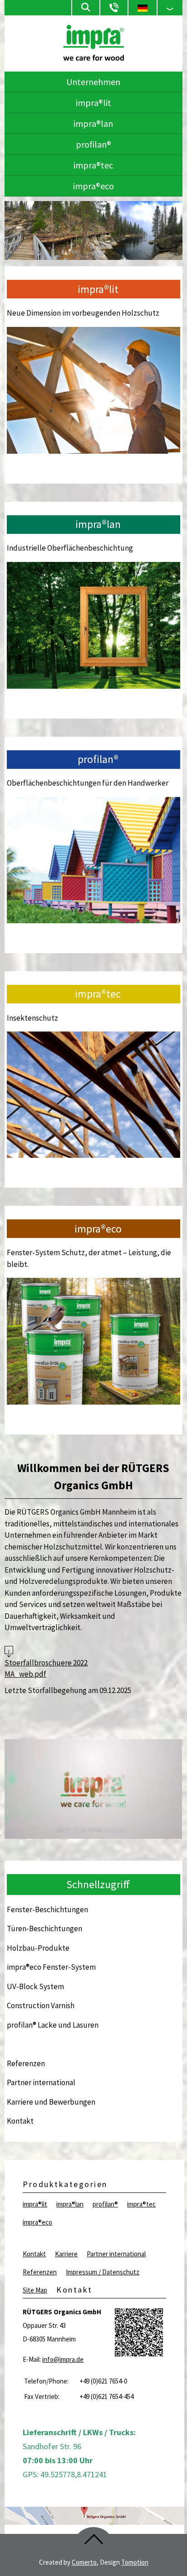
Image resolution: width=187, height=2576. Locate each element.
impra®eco (93, 186)
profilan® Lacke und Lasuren (53, 2025)
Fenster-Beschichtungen (47, 1909)
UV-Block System (35, 1986)
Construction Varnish (41, 2005)
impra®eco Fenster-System (51, 1967)
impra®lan (93, 123)
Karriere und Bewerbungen (51, 2102)
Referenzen (26, 2063)
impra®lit (93, 103)
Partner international (41, 2082)
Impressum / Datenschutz (103, 2272)
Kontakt (20, 2121)
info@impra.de (63, 2359)
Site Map (35, 2290)
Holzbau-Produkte (38, 1948)
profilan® (93, 144)
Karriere (66, 2254)
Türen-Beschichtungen (44, 1928)
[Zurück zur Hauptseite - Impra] (93, 58)
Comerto (84, 2562)
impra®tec (93, 165)
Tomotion (135, 2562)
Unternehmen (93, 82)
